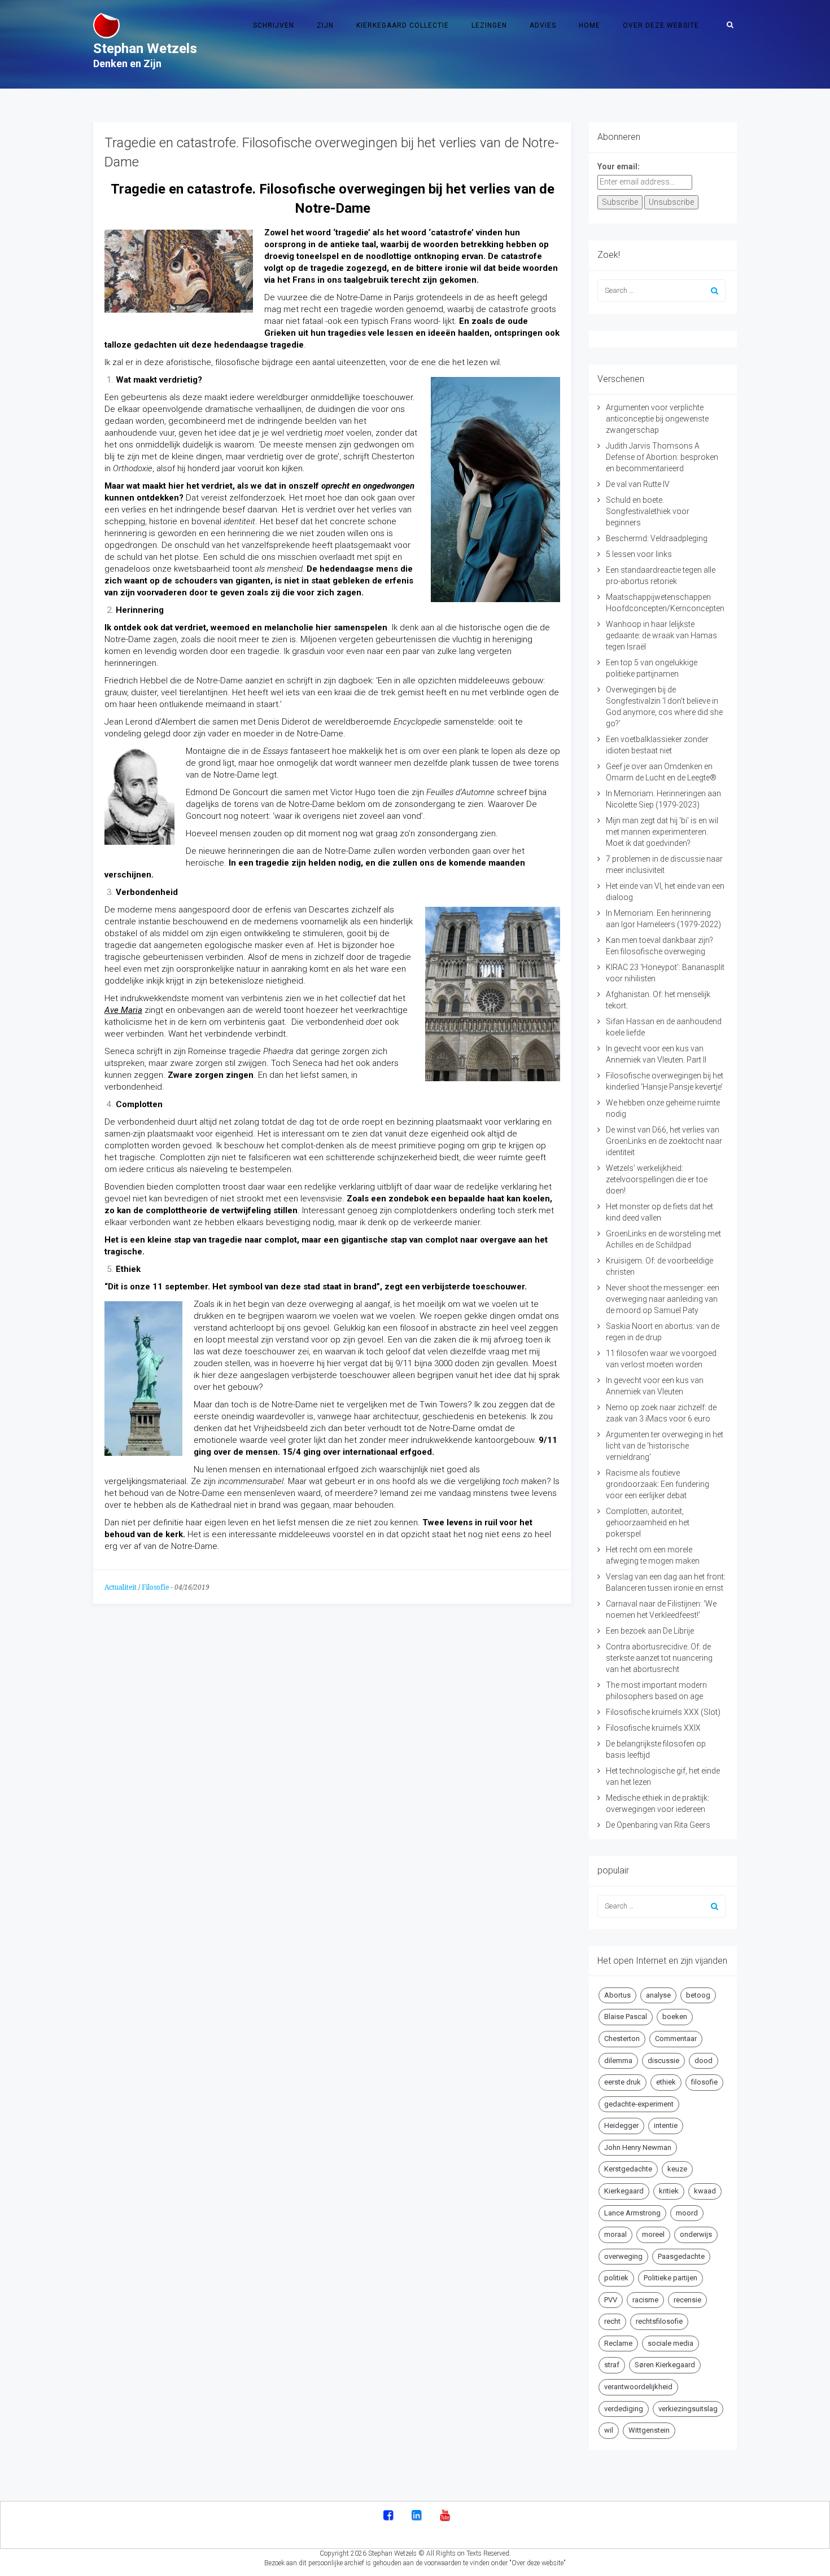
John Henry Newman (638, 2147)
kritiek (669, 2191)
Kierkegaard (624, 2191)
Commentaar (676, 2039)
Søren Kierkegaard (665, 2365)
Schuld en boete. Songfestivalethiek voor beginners (648, 511)
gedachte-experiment (639, 2104)
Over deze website (661, 25)
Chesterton (622, 2039)
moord (687, 2213)
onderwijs (696, 2234)
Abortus (617, 1995)
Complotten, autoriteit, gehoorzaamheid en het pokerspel (648, 1522)
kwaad (705, 2191)
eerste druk (622, 2082)
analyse (658, 1995)
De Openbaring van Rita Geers (658, 1825)
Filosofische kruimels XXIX (653, 1728)
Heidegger (621, 2125)
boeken (675, 2017)
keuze (677, 2169)
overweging (623, 2256)
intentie (666, 2125)
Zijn (325, 25)
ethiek (666, 2082)
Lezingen (489, 25)
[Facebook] (388, 2516)
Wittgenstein (649, 2430)
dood (704, 2061)
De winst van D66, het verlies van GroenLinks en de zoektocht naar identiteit (664, 1141)
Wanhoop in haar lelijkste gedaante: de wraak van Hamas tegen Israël (661, 635)
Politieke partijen (670, 2278)
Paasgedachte (681, 2256)
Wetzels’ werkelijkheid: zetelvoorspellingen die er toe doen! (657, 1179)
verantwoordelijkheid (638, 2387)
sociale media (670, 2343)
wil (609, 2430)
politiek (616, 2278)
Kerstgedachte (628, 2169)
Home (589, 25)
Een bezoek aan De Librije (650, 1631)
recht (612, 2321)
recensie (687, 2300)
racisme (645, 2300)
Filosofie (155, 1587)
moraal (615, 2234)
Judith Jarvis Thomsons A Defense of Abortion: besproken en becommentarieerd (662, 457)
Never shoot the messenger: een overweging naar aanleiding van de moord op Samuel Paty (663, 1299)
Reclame (618, 2343)
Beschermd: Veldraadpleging (657, 538)
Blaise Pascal (626, 2017)
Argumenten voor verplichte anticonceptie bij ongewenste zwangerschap (657, 419)
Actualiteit (121, 1587)
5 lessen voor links (639, 554)
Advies (543, 25)
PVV (611, 2300)
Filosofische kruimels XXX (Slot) (663, 1712)
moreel (653, 2234)
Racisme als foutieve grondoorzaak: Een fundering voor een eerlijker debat (658, 1484)
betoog (698, 1995)
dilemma (618, 2061)
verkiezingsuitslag (688, 2409)
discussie (663, 2061)
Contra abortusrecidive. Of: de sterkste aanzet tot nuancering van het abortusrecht (659, 1658)
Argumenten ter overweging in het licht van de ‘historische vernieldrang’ (665, 1446)
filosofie (704, 2082)
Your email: (619, 166)
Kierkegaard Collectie (403, 25)
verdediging (624, 2409)
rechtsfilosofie (659, 2321)
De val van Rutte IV (638, 484)
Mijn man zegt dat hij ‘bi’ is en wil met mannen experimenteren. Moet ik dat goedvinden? (662, 832)
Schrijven (274, 25)
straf (612, 2365)
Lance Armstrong (632, 2213)
